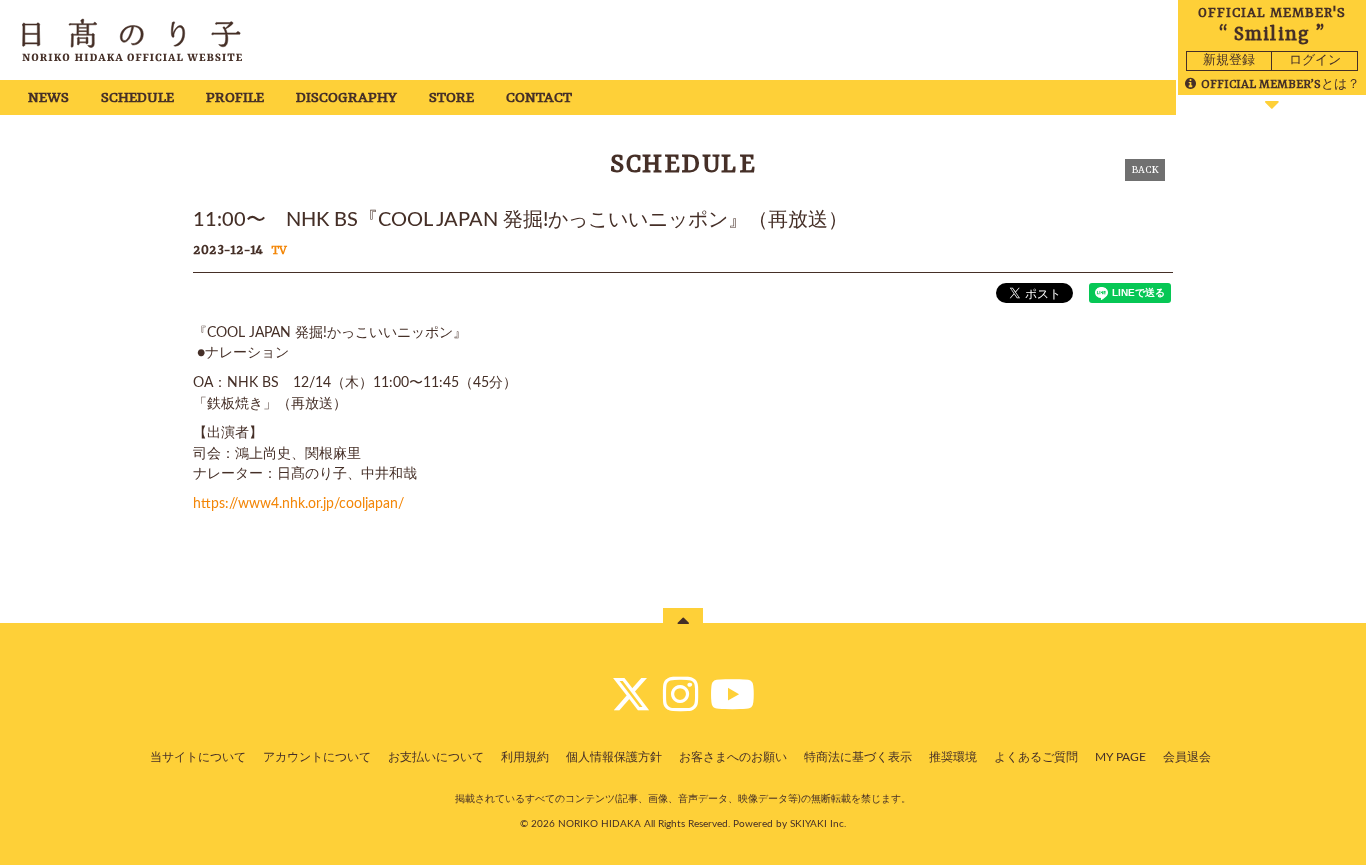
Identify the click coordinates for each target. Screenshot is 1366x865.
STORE (451, 98)
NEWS (48, 98)
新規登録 (1229, 60)
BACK (1145, 170)
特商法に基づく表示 (858, 757)
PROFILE (235, 98)
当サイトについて (198, 757)
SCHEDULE (137, 98)
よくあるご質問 (1036, 757)
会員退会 (1187, 757)
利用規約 (525, 757)
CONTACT (539, 98)
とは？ (1280, 84)
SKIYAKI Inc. (818, 824)
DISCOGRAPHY (346, 98)
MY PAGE (1120, 757)
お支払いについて (436, 757)
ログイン (1315, 60)
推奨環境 (953, 757)
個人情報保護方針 (614, 757)
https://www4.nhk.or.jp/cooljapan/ (298, 504)
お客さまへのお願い (733, 757)
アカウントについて (317, 757)
